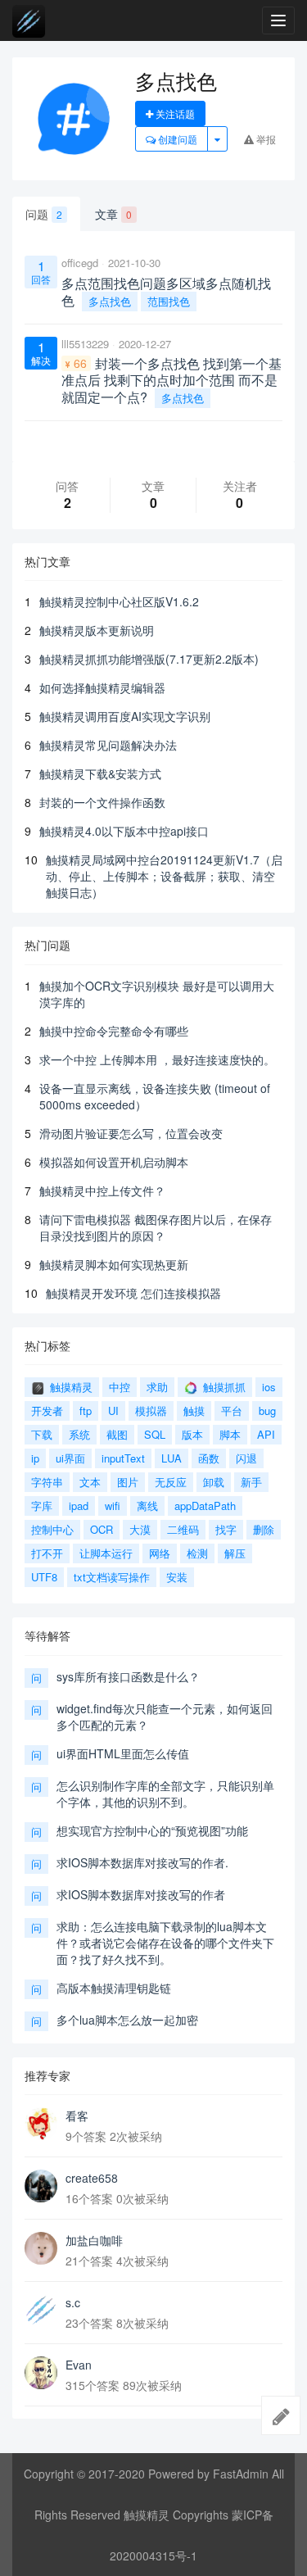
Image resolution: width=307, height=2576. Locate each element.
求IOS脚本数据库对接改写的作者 (141, 1894)
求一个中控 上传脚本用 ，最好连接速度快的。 (157, 1059)
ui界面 (70, 1458)
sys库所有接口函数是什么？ (128, 1676)
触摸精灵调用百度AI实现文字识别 (125, 716)
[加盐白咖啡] (41, 2248)
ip (35, 1458)
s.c (73, 2302)
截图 (117, 1434)
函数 (209, 1458)
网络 (160, 1553)
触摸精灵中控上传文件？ (102, 1190)
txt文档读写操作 (112, 1577)
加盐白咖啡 (94, 2240)
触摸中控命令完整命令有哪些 (114, 1031)
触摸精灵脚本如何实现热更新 (114, 1264)
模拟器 (151, 1410)
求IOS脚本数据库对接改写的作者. (142, 1862)
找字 (226, 1529)
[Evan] (41, 2373)
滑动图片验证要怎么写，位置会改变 (131, 1133)
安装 (177, 1577)
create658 (92, 2178)
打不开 (47, 1553)
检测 (197, 1553)
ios (269, 1387)
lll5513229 (85, 344)
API (266, 1434)
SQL (155, 1434)
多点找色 (110, 301)
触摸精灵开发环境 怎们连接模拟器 (133, 1293)
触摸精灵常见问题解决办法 (108, 745)
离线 (147, 1506)
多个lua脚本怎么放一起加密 (127, 2020)
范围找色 (169, 301)
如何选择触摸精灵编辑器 (102, 687)
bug (267, 1410)
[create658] (41, 2186)
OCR (102, 1529)
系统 (79, 1434)
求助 (157, 1387)
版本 (192, 1434)
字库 (42, 1506)
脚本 (230, 1434)
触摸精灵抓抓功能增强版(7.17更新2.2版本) (149, 659)
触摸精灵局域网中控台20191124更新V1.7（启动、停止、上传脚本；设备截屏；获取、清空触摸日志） (164, 876)
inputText (123, 1458)
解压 (235, 1553)
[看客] (41, 2124)
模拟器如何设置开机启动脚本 (114, 1162)
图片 (128, 1482)
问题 (44, 214)
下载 (42, 1434)
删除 (264, 1529)
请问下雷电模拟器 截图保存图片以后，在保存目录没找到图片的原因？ (156, 1227)
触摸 (194, 1410)
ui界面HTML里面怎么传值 (123, 1753)
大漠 (140, 1529)
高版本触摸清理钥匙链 (114, 1988)
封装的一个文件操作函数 (102, 802)
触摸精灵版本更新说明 (97, 630)
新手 (251, 1482)
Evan (79, 2365)
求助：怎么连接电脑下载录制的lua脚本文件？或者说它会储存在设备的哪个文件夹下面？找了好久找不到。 (165, 1943)
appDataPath (205, 1506)
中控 (120, 1387)
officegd (80, 263)
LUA (172, 1458)
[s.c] (41, 2311)
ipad (79, 1506)
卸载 (214, 1482)
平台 (232, 1410)
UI (113, 1410)
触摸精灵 (70, 1387)
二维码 (183, 1529)
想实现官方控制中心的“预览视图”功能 (152, 1830)
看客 (77, 2116)
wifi (113, 1506)
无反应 (171, 1482)
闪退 (246, 1458)
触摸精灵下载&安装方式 (100, 773)
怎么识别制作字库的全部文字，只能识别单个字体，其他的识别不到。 (165, 1794)
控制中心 (52, 1529)
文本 (90, 1482)
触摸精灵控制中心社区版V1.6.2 (119, 601)
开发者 (47, 1410)
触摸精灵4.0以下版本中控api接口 (124, 831)
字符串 (47, 1482)
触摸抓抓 (223, 1387)
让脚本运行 (106, 1553)
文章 (113, 214)
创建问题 (176, 139)
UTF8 (44, 1577)
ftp (86, 1410)
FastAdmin (241, 2474)
